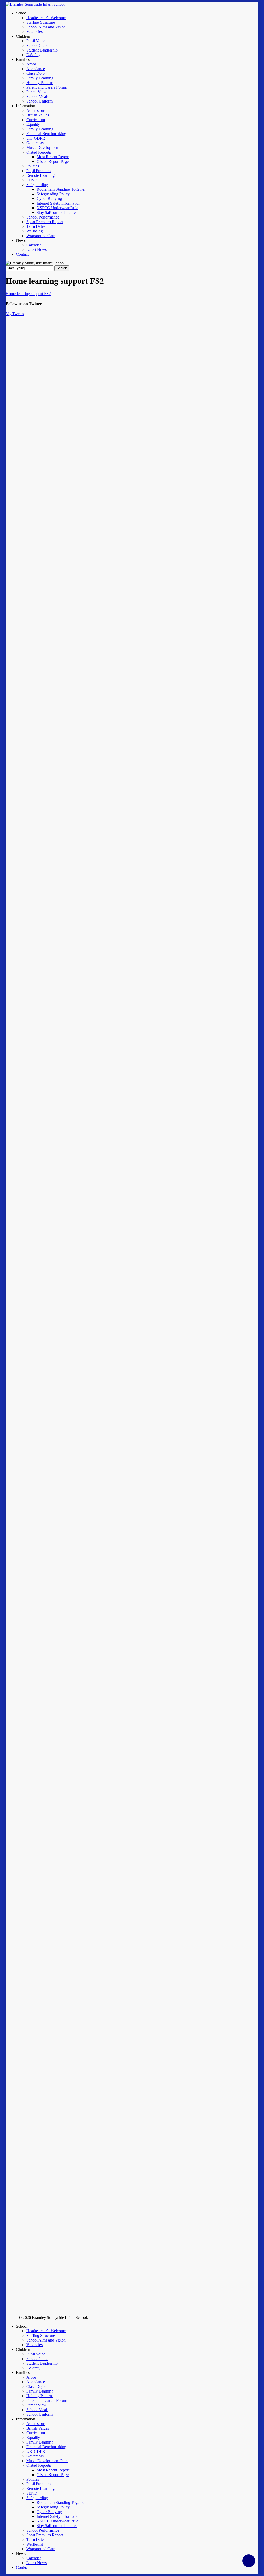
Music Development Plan (47, 2461)
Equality (33, 2437)
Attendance (36, 2382)
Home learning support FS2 (28, 294)
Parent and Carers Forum (47, 2400)
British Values (38, 2428)
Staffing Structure (41, 2335)
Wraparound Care (41, 2549)
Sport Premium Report (45, 2535)
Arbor (31, 2377)
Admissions (36, 2424)
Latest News (36, 2563)
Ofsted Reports (39, 2465)
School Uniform (39, 2414)
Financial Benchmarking (46, 2447)
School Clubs (37, 2359)
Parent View (36, 2405)
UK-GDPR (36, 2451)
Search (62, 268)
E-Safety (33, 2368)
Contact (22, 2567)
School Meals (37, 2410)
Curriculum (36, 2433)
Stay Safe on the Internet (57, 2526)
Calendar (34, 2558)
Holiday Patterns (40, 2396)
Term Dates (36, 2540)
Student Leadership (42, 2363)
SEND (32, 2493)
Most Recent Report (53, 2470)
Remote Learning (40, 2489)
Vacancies (34, 2345)
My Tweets (15, 314)
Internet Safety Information (59, 2516)
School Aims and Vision (46, 2340)
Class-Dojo (35, 2386)
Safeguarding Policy (53, 2507)
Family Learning (40, 2391)
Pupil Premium (38, 2484)
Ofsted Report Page (53, 2475)
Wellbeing (35, 2544)
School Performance (43, 2530)
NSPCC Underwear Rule (57, 2521)
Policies (33, 2479)
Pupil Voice (36, 2354)
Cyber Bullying (49, 2512)
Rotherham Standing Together (61, 2502)
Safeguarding (37, 2498)
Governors (35, 2456)
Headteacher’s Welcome (46, 2331)
